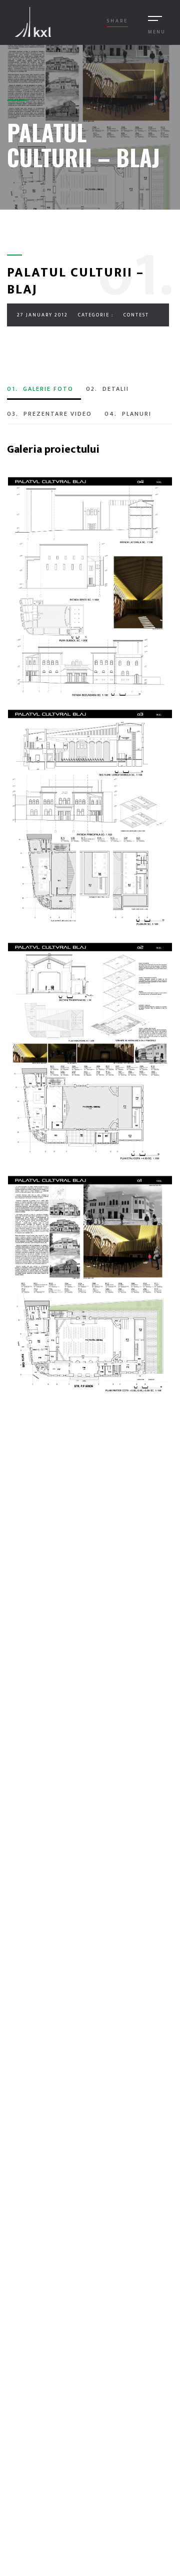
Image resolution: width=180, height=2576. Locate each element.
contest (136, 315)
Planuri (128, 414)
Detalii (107, 389)
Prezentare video (49, 414)
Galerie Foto (40, 389)
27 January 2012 (42, 315)
